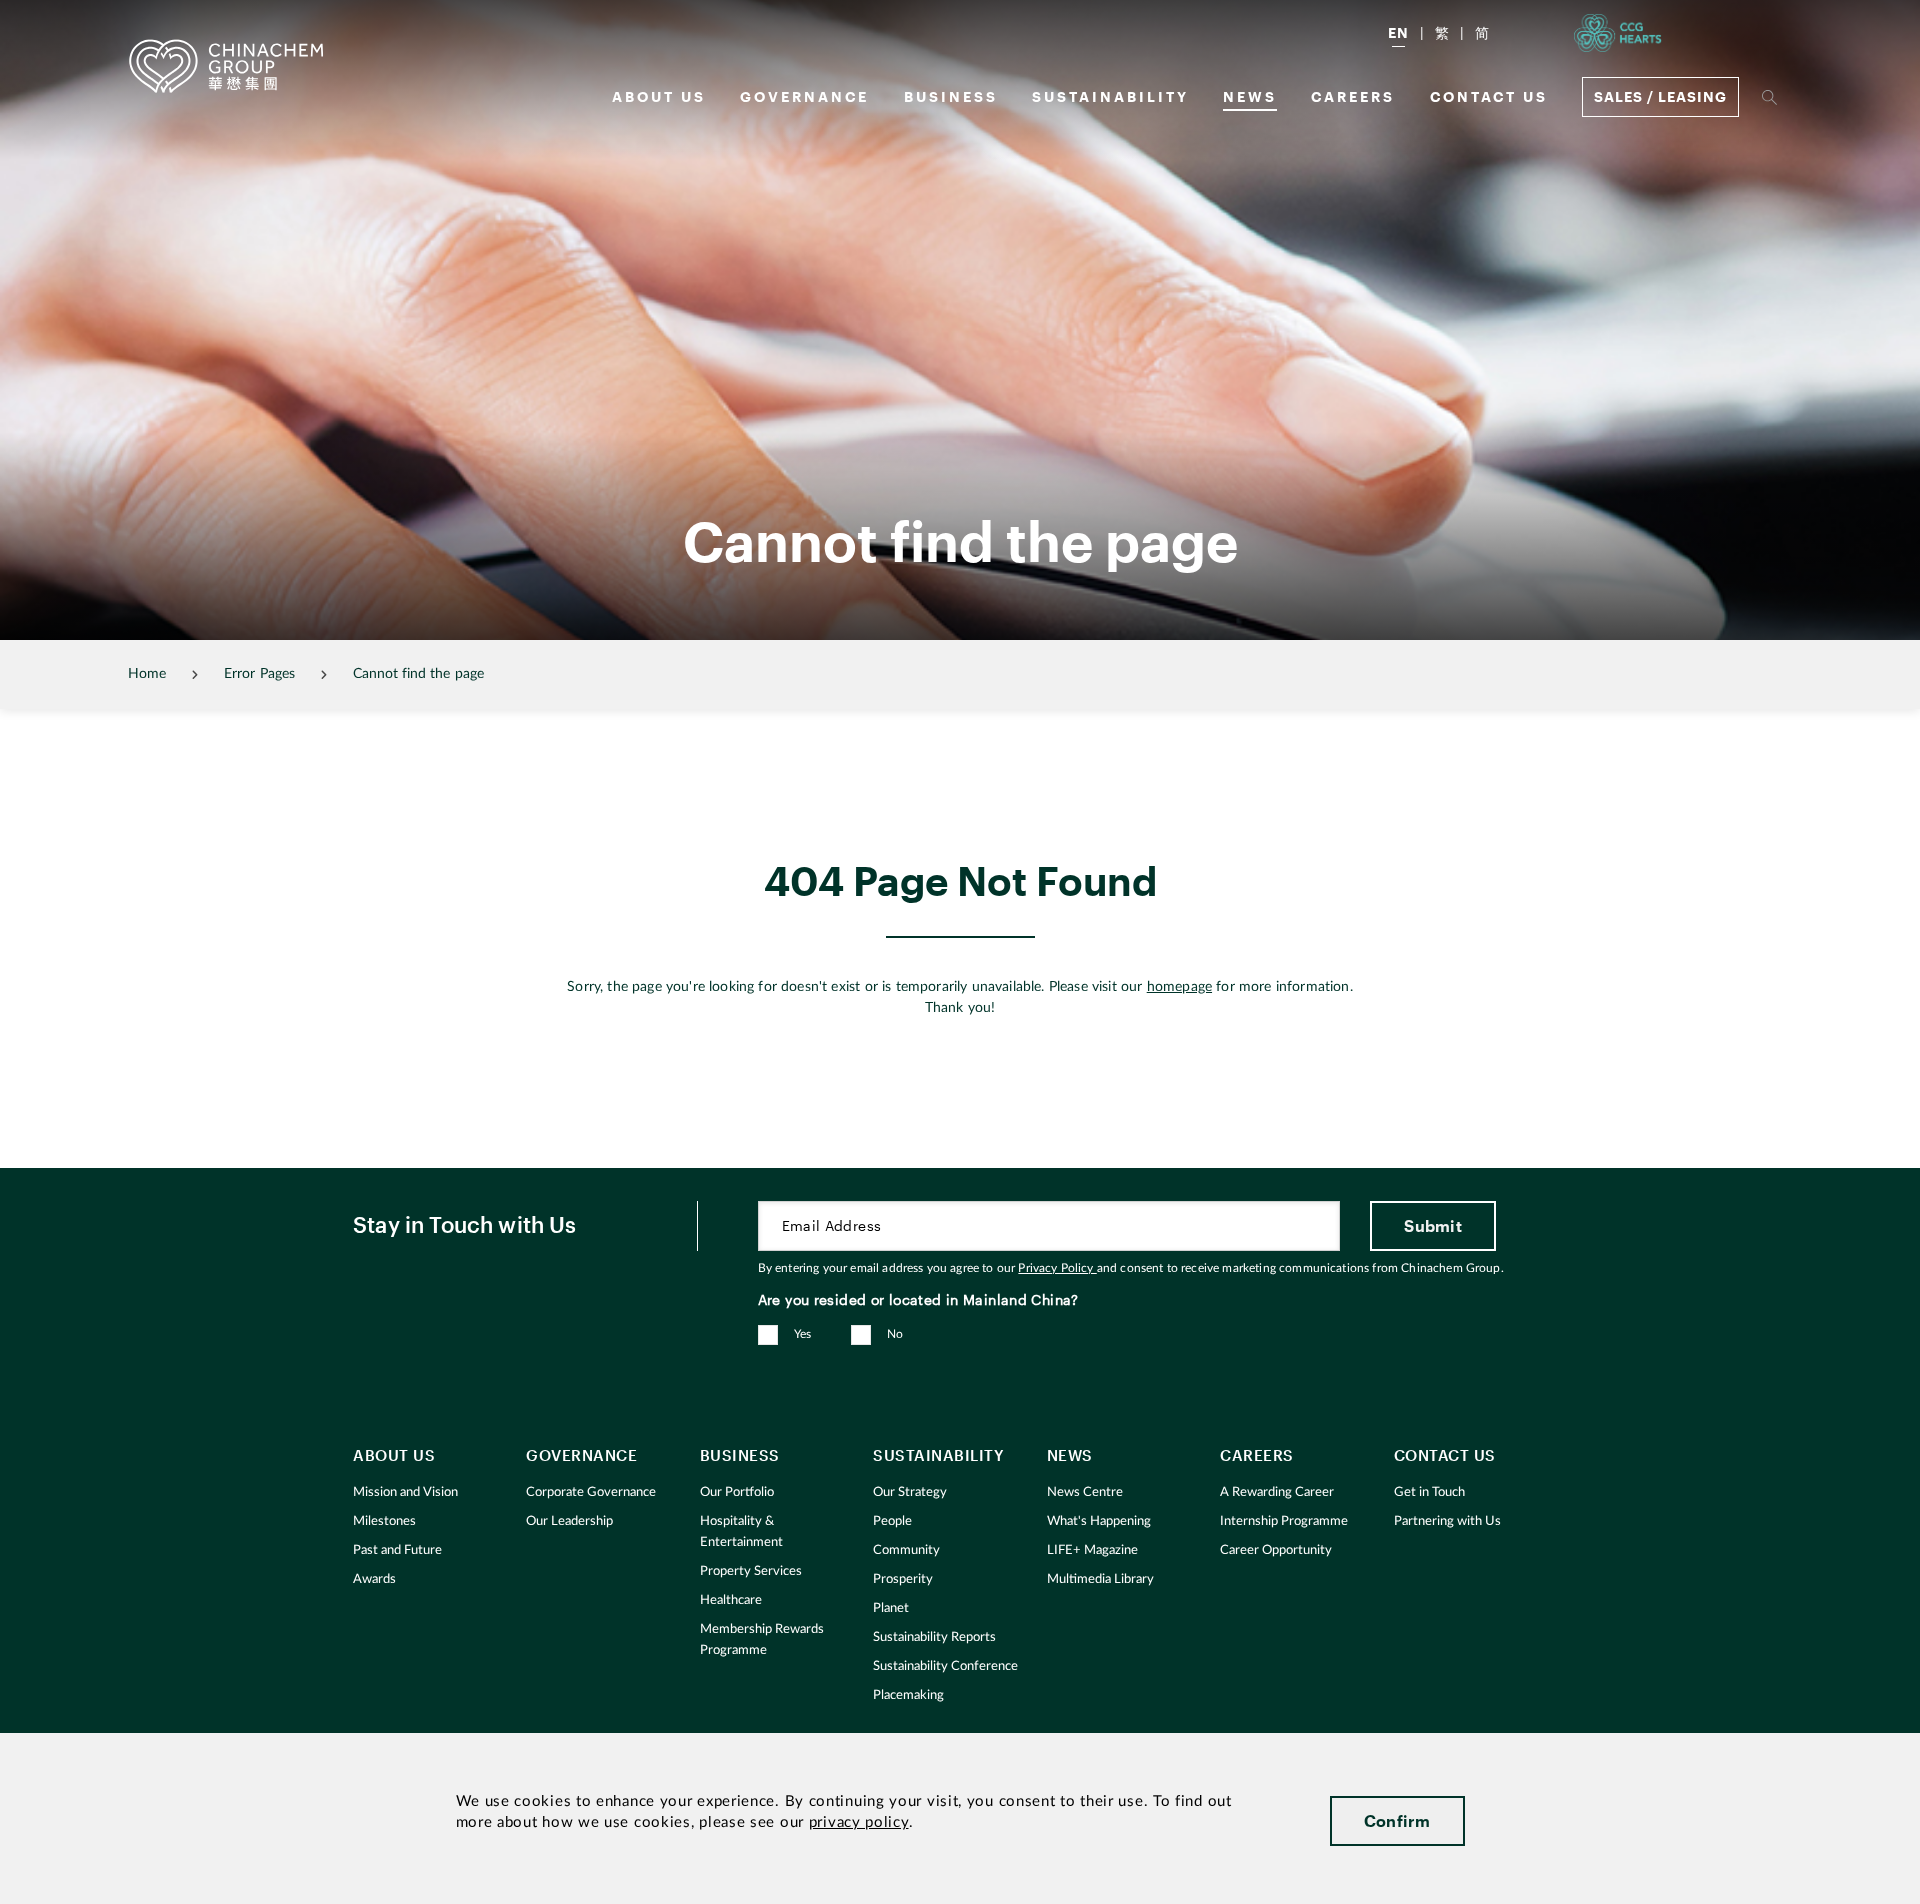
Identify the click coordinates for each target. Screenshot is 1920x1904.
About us (659, 96)
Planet (891, 1608)
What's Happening (1099, 1521)
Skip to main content (76, 16)
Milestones (384, 1521)
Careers (1353, 96)
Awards (374, 1579)
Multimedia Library (1100, 1579)
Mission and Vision (405, 1492)
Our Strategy (910, 1492)
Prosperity (903, 1579)
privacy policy (859, 1822)
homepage (1179, 987)
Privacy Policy (1057, 1268)
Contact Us (1489, 96)
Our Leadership (569, 1521)
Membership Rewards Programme (762, 1640)
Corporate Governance (591, 1492)
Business (951, 96)
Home (147, 674)
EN (1398, 32)
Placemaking (908, 1695)
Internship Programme (1284, 1521)
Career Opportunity (1276, 1550)
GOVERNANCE (804, 96)
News (1250, 96)
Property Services (751, 1571)
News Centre (1085, 1492)
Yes (803, 1334)
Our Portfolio (737, 1492)
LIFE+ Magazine (1092, 1550)
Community (906, 1550)
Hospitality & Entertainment (741, 1532)
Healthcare (731, 1600)
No (895, 1334)
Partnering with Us (1447, 1521)
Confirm (1397, 1820)
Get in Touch (1429, 1492)
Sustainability (1110, 96)
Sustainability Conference (945, 1666)
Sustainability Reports (934, 1637)
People (892, 1521)
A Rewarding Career (1277, 1492)
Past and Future (397, 1550)
